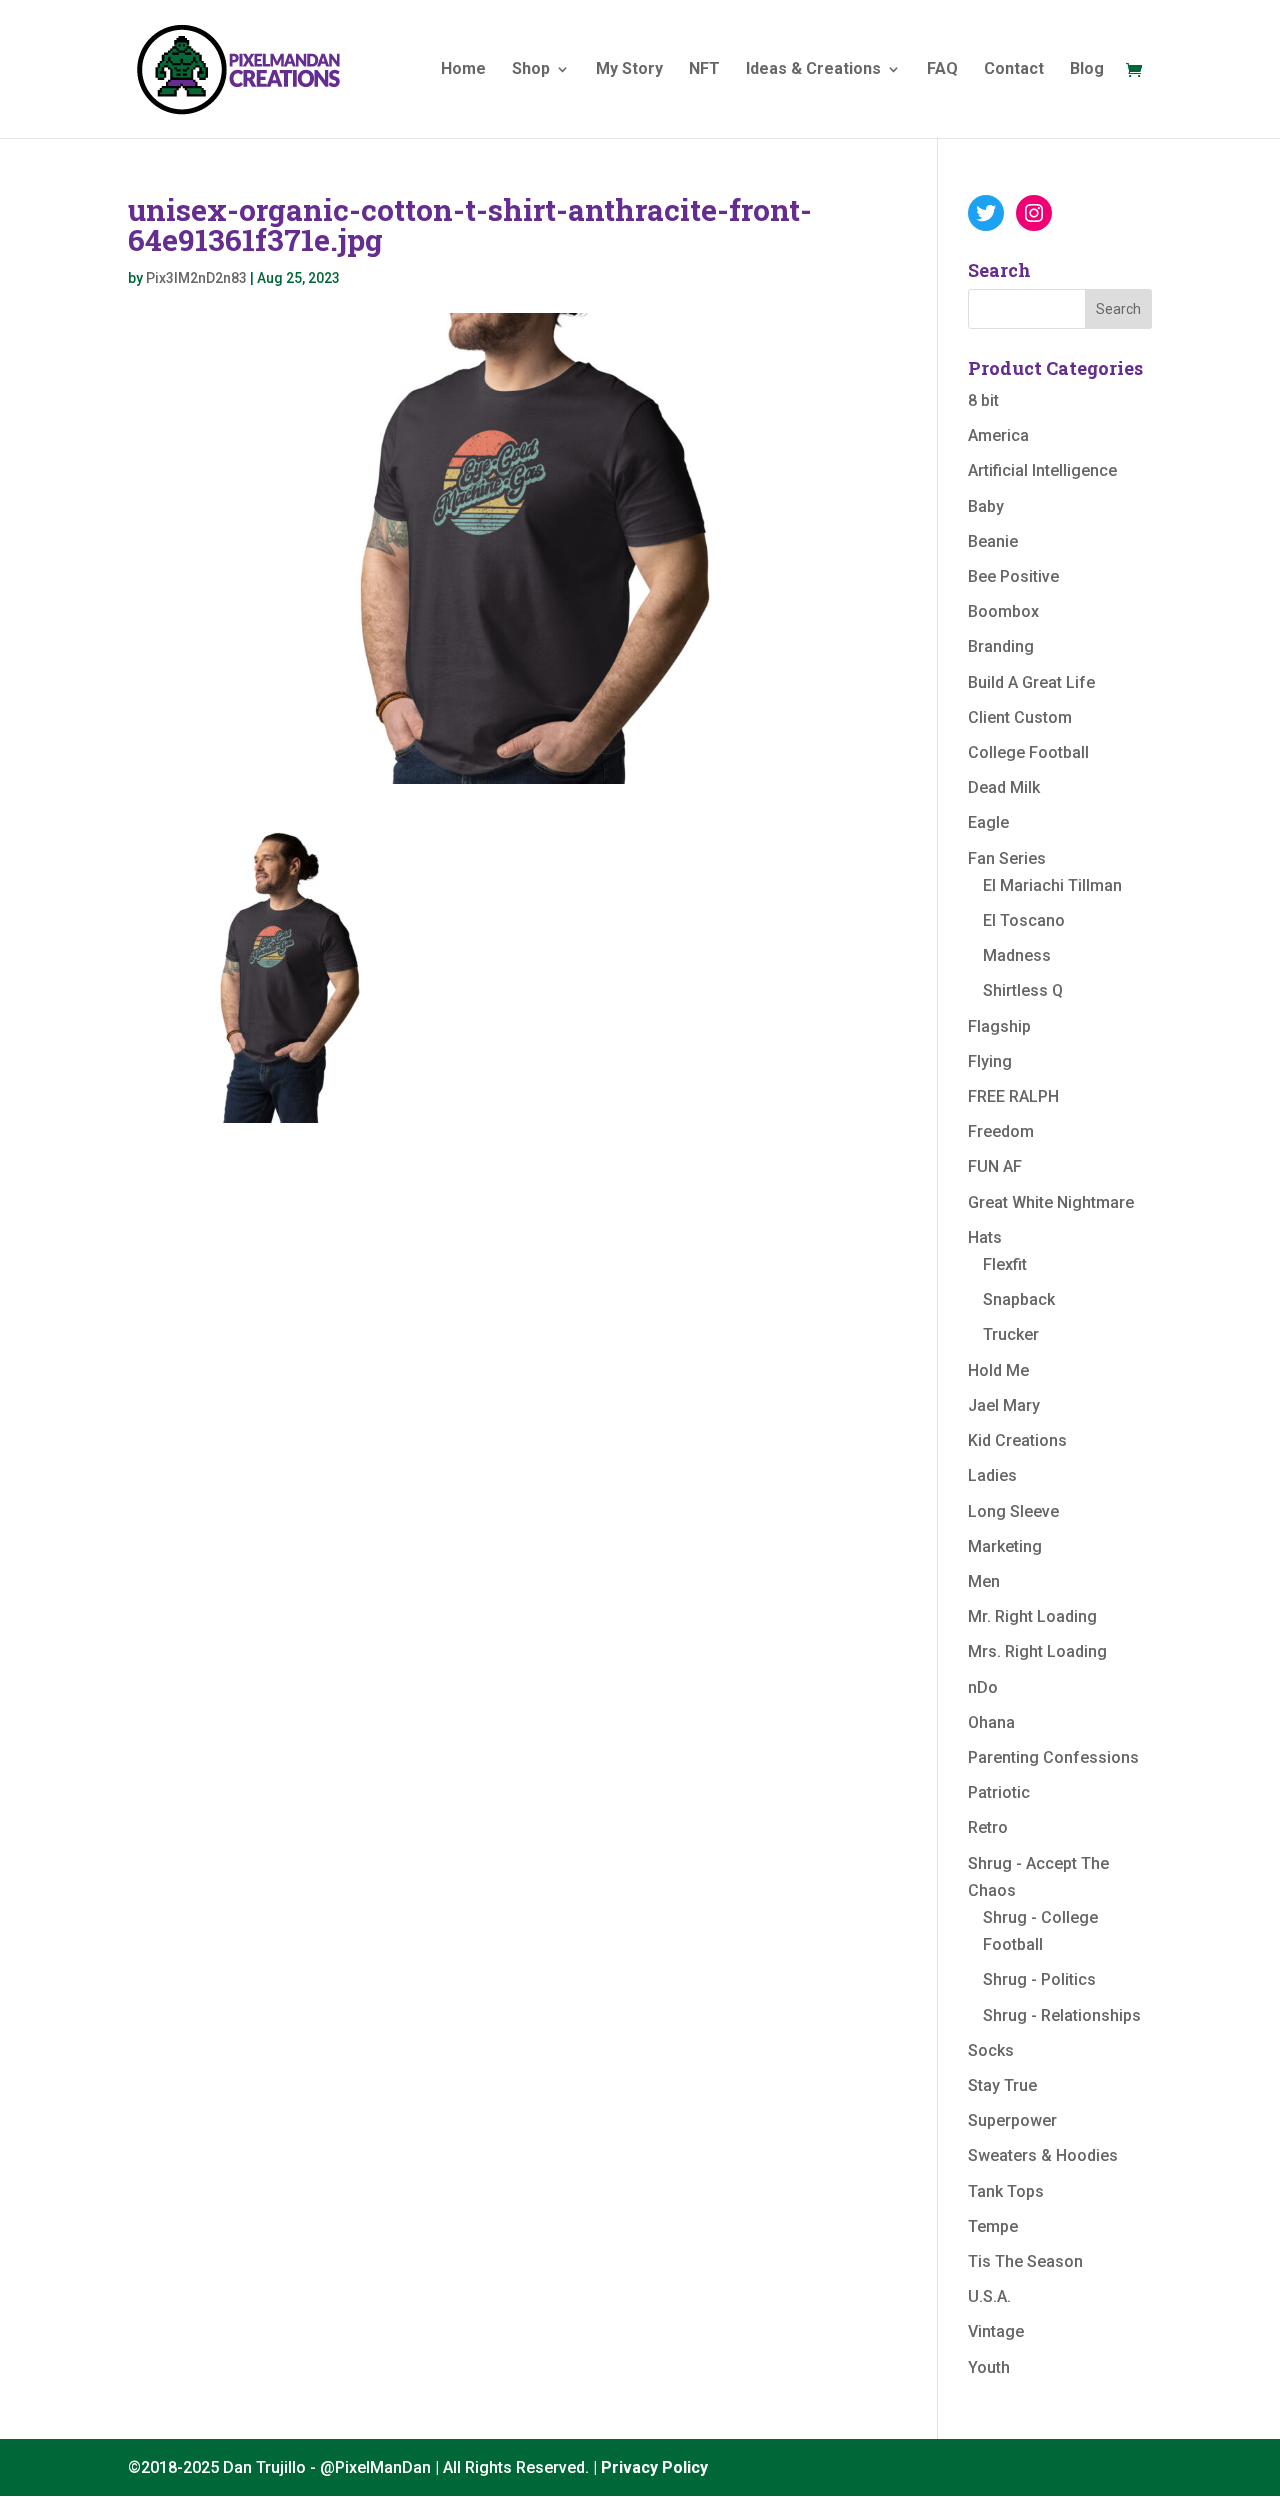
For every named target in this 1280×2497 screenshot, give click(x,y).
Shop (531, 70)
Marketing (1005, 1546)
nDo (983, 1687)
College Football (1028, 752)
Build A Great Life (1031, 682)
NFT (704, 70)
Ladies (992, 1475)
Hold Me (998, 1370)
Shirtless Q (1023, 990)
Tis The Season (1025, 2261)
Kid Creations (1017, 1440)
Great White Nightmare (1051, 1202)
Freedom (1001, 1131)
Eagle (988, 822)
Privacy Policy (654, 2467)
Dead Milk (1004, 787)
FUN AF (995, 1166)
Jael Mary (1004, 1405)
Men (984, 1581)
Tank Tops (1006, 2191)
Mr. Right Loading (1032, 1616)
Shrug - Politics (1039, 1979)
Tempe (993, 2226)
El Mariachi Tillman (1052, 885)
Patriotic (999, 1792)
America (998, 435)
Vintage (996, 2331)
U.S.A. (989, 2296)
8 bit (983, 400)
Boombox (1003, 611)
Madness (1017, 955)
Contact (1014, 70)
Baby (986, 506)
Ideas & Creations (813, 70)
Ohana (991, 1722)
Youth (989, 2367)
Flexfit (1005, 1264)
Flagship (999, 1026)
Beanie (993, 541)
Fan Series (1007, 858)
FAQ (942, 70)
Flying (990, 1061)
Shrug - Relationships (1062, 2015)
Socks (991, 2050)
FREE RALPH (1013, 1096)
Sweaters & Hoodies (1043, 2155)
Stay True (1002, 2085)
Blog (1087, 70)
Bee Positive (1013, 576)
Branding (1001, 646)
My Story (629, 70)
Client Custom (1020, 717)
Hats (985, 1237)
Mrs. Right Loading (1037, 1651)
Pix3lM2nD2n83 (196, 278)
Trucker (1011, 1334)
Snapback (1019, 1299)
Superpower (1012, 2120)
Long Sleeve (1013, 1511)
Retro (988, 1827)
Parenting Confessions (1053, 1757)
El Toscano (1024, 920)
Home (463, 70)
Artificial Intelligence (1042, 470)
